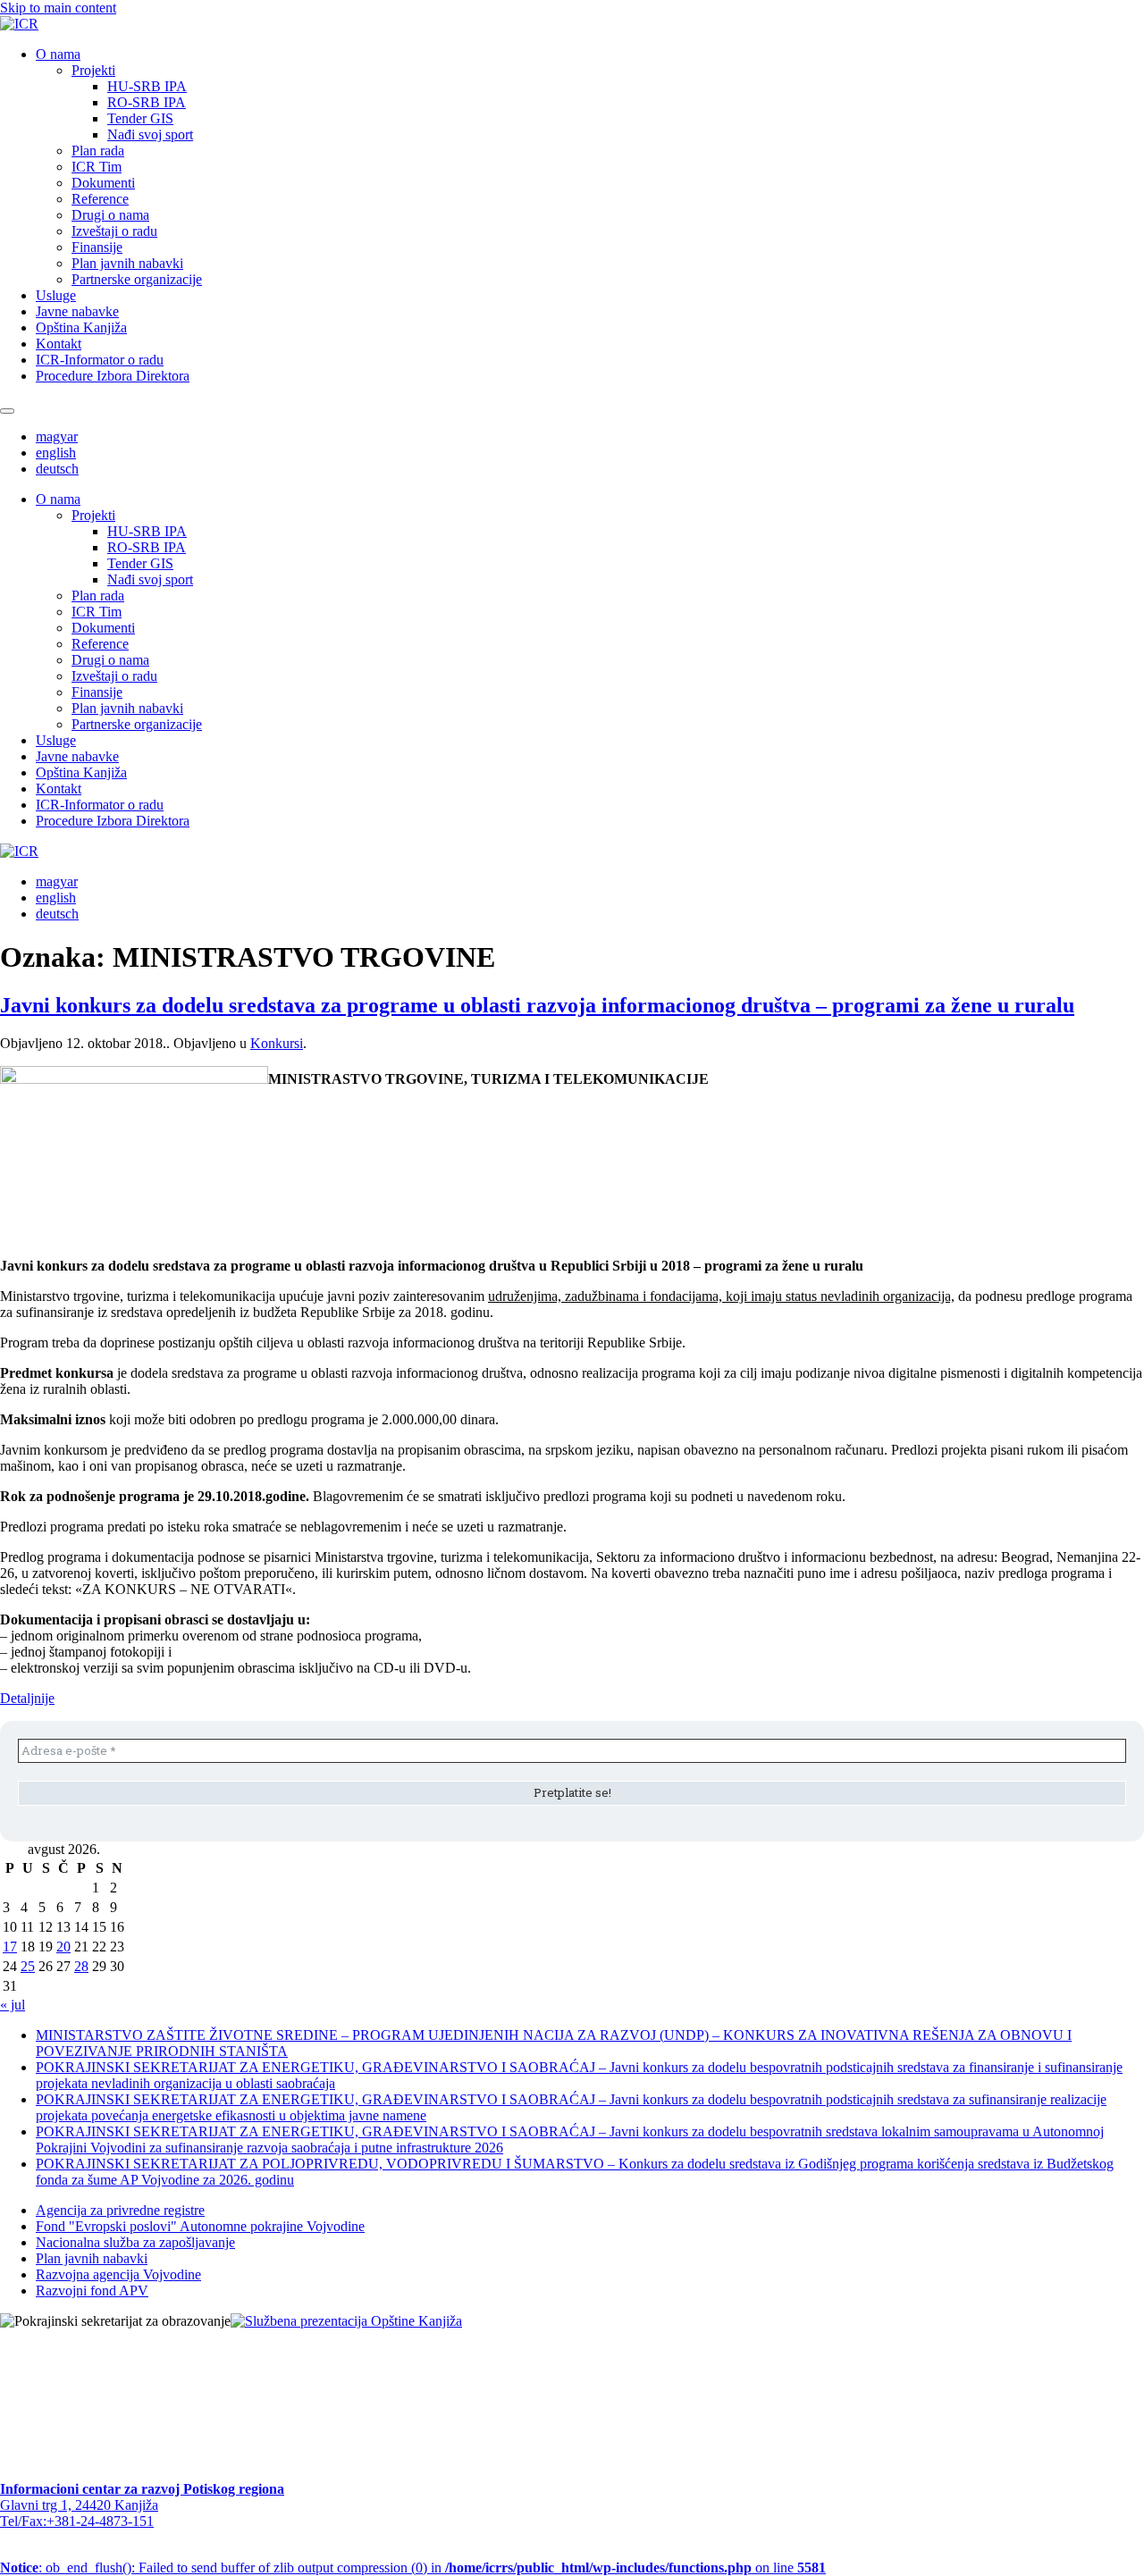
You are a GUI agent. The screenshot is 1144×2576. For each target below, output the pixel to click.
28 (81, 1966)
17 (10, 1947)
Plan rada (98, 151)
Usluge (56, 295)
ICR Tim (97, 167)
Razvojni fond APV (92, 2291)
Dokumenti (103, 183)
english (56, 453)
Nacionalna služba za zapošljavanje (135, 2242)
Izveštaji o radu (114, 231)
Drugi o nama (110, 215)
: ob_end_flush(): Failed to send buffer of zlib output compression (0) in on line (413, 2568)
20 (63, 1947)
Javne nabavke (77, 311)
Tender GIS (140, 118)
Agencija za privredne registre (120, 2210)
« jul (13, 2005)
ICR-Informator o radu (100, 360)
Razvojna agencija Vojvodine (118, 2274)
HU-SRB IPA (147, 86)
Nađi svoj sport (150, 134)
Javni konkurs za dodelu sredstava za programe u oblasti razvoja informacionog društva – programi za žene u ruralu (537, 1005)
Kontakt (59, 344)
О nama (58, 54)
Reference (100, 199)
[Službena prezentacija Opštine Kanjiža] (346, 2321)
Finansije (97, 247)
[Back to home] (19, 24)
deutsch (57, 469)
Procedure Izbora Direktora (113, 376)
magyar (57, 436)
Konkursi (277, 1043)
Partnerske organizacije (137, 279)
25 (28, 1966)
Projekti (93, 70)
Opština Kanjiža (81, 327)
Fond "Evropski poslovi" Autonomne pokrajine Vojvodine (200, 2226)
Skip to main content (58, 8)
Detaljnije (27, 1698)
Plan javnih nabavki (127, 263)
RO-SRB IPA (147, 102)
